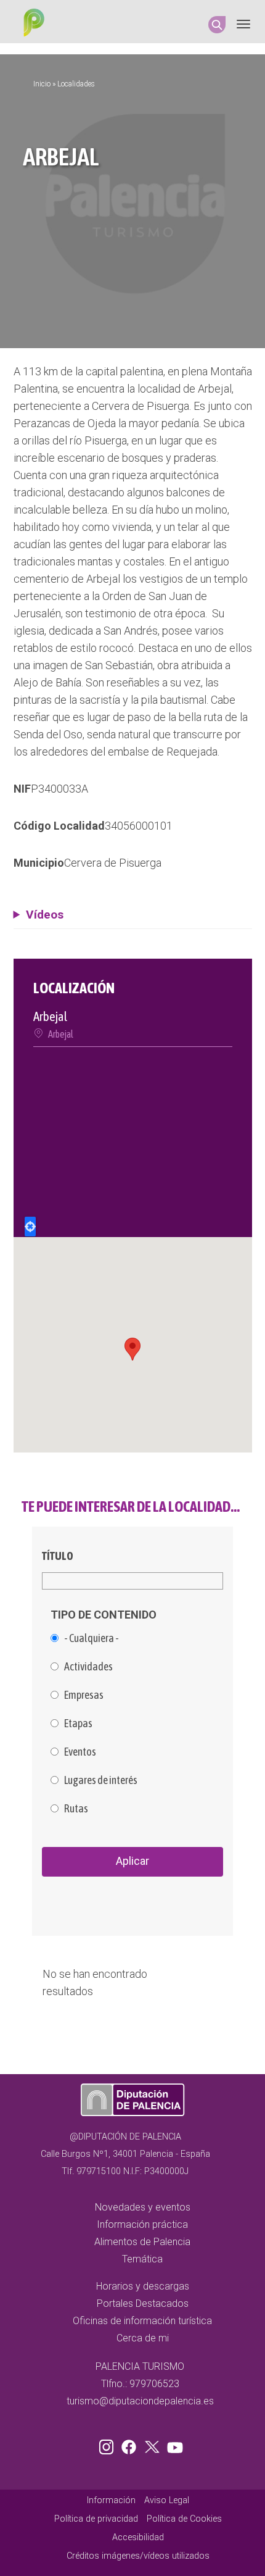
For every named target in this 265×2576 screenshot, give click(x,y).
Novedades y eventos (143, 2207)
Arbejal (61, 1034)
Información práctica (142, 2224)
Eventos (80, 1752)
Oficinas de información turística (142, 2321)
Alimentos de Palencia (142, 2242)
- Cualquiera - (92, 1638)
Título (58, 1556)
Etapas (78, 1724)
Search (217, 25)
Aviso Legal (167, 2500)
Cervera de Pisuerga (113, 863)
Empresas (84, 1695)
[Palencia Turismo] (31, 24)
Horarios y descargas (143, 2286)
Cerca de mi (143, 2338)
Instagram (108, 2445)
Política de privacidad (96, 2519)
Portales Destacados (143, 2303)
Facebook (132, 2445)
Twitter (153, 2445)
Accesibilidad (138, 2537)
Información (111, 2500)
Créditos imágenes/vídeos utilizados (138, 2556)
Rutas (76, 1809)
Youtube (173, 2445)
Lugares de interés (101, 1780)
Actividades (88, 1667)
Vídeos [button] (45, 915)
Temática (142, 2259)
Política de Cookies (184, 2519)
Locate (30, 1227)
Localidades (76, 84)
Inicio (42, 84)
